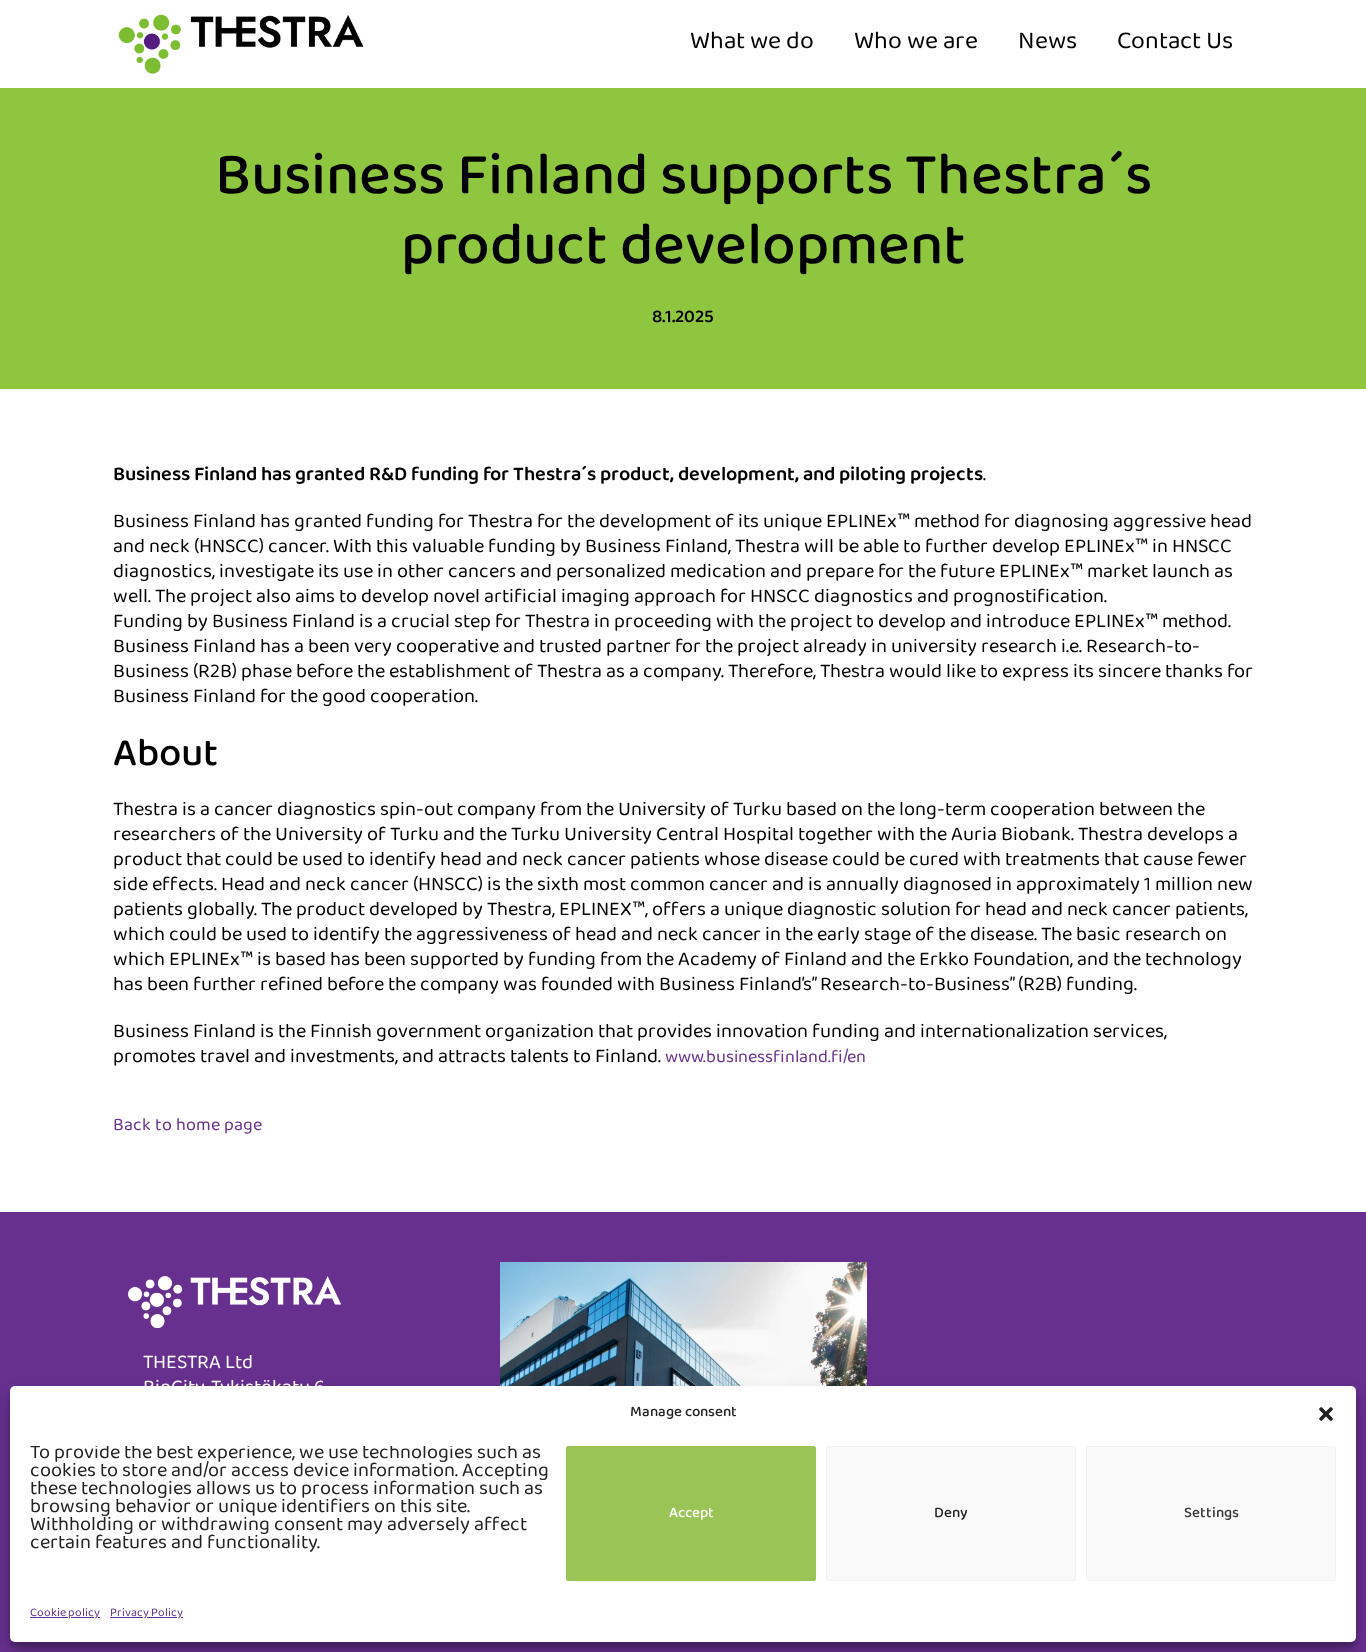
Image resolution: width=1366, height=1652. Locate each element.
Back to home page (187, 1127)
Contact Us (1175, 43)
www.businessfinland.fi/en (765, 1059)
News (1047, 43)
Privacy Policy (146, 1614)
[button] (1326, 1414)
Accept (691, 1514)
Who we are (916, 43)
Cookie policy (65, 1614)
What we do (752, 43)
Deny (951, 1514)
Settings (1211, 1514)
